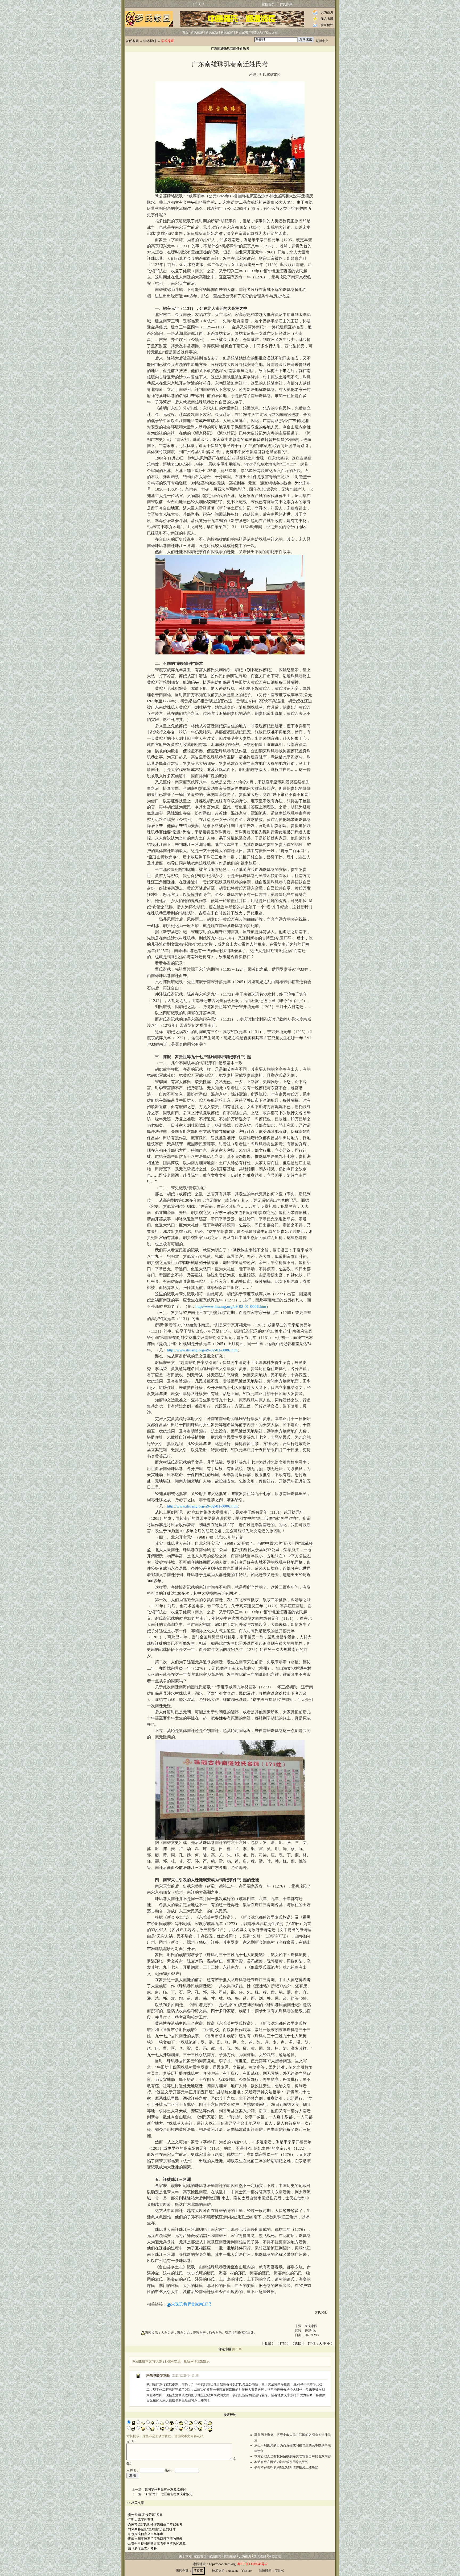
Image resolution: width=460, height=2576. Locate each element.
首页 (185, 32)
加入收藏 (327, 19)
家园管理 (275, 2556)
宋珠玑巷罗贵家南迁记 (191, 2304)
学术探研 (150, 41)
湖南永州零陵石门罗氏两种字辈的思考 (155, 2539)
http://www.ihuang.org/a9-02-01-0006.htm (231, 1306)
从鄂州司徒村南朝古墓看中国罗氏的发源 (157, 2544)
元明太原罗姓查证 (141, 2520)
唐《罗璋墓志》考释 (142, 2548)
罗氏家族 (197, 32)
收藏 (268, 2344)
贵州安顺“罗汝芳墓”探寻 (145, 2515)
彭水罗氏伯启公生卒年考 (146, 2534)
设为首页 (327, 12)
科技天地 (257, 32)
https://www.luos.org (222, 2564)
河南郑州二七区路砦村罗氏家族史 (169, 2494)
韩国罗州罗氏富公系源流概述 (165, 2490)
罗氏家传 (227, 32)
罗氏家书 (242, 32)
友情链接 (230, 2556)
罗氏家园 (132, 41)
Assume (233, 2571)
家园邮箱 (215, 2556)
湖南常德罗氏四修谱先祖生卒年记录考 (155, 2524)
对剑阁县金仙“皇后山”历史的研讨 (152, 2529)
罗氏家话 (212, 32)
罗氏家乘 (286, 4)
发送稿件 (327, 25)
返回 (298, 2344)
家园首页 (268, 4)
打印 (283, 2344)
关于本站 (185, 2556)
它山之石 (272, 32)
